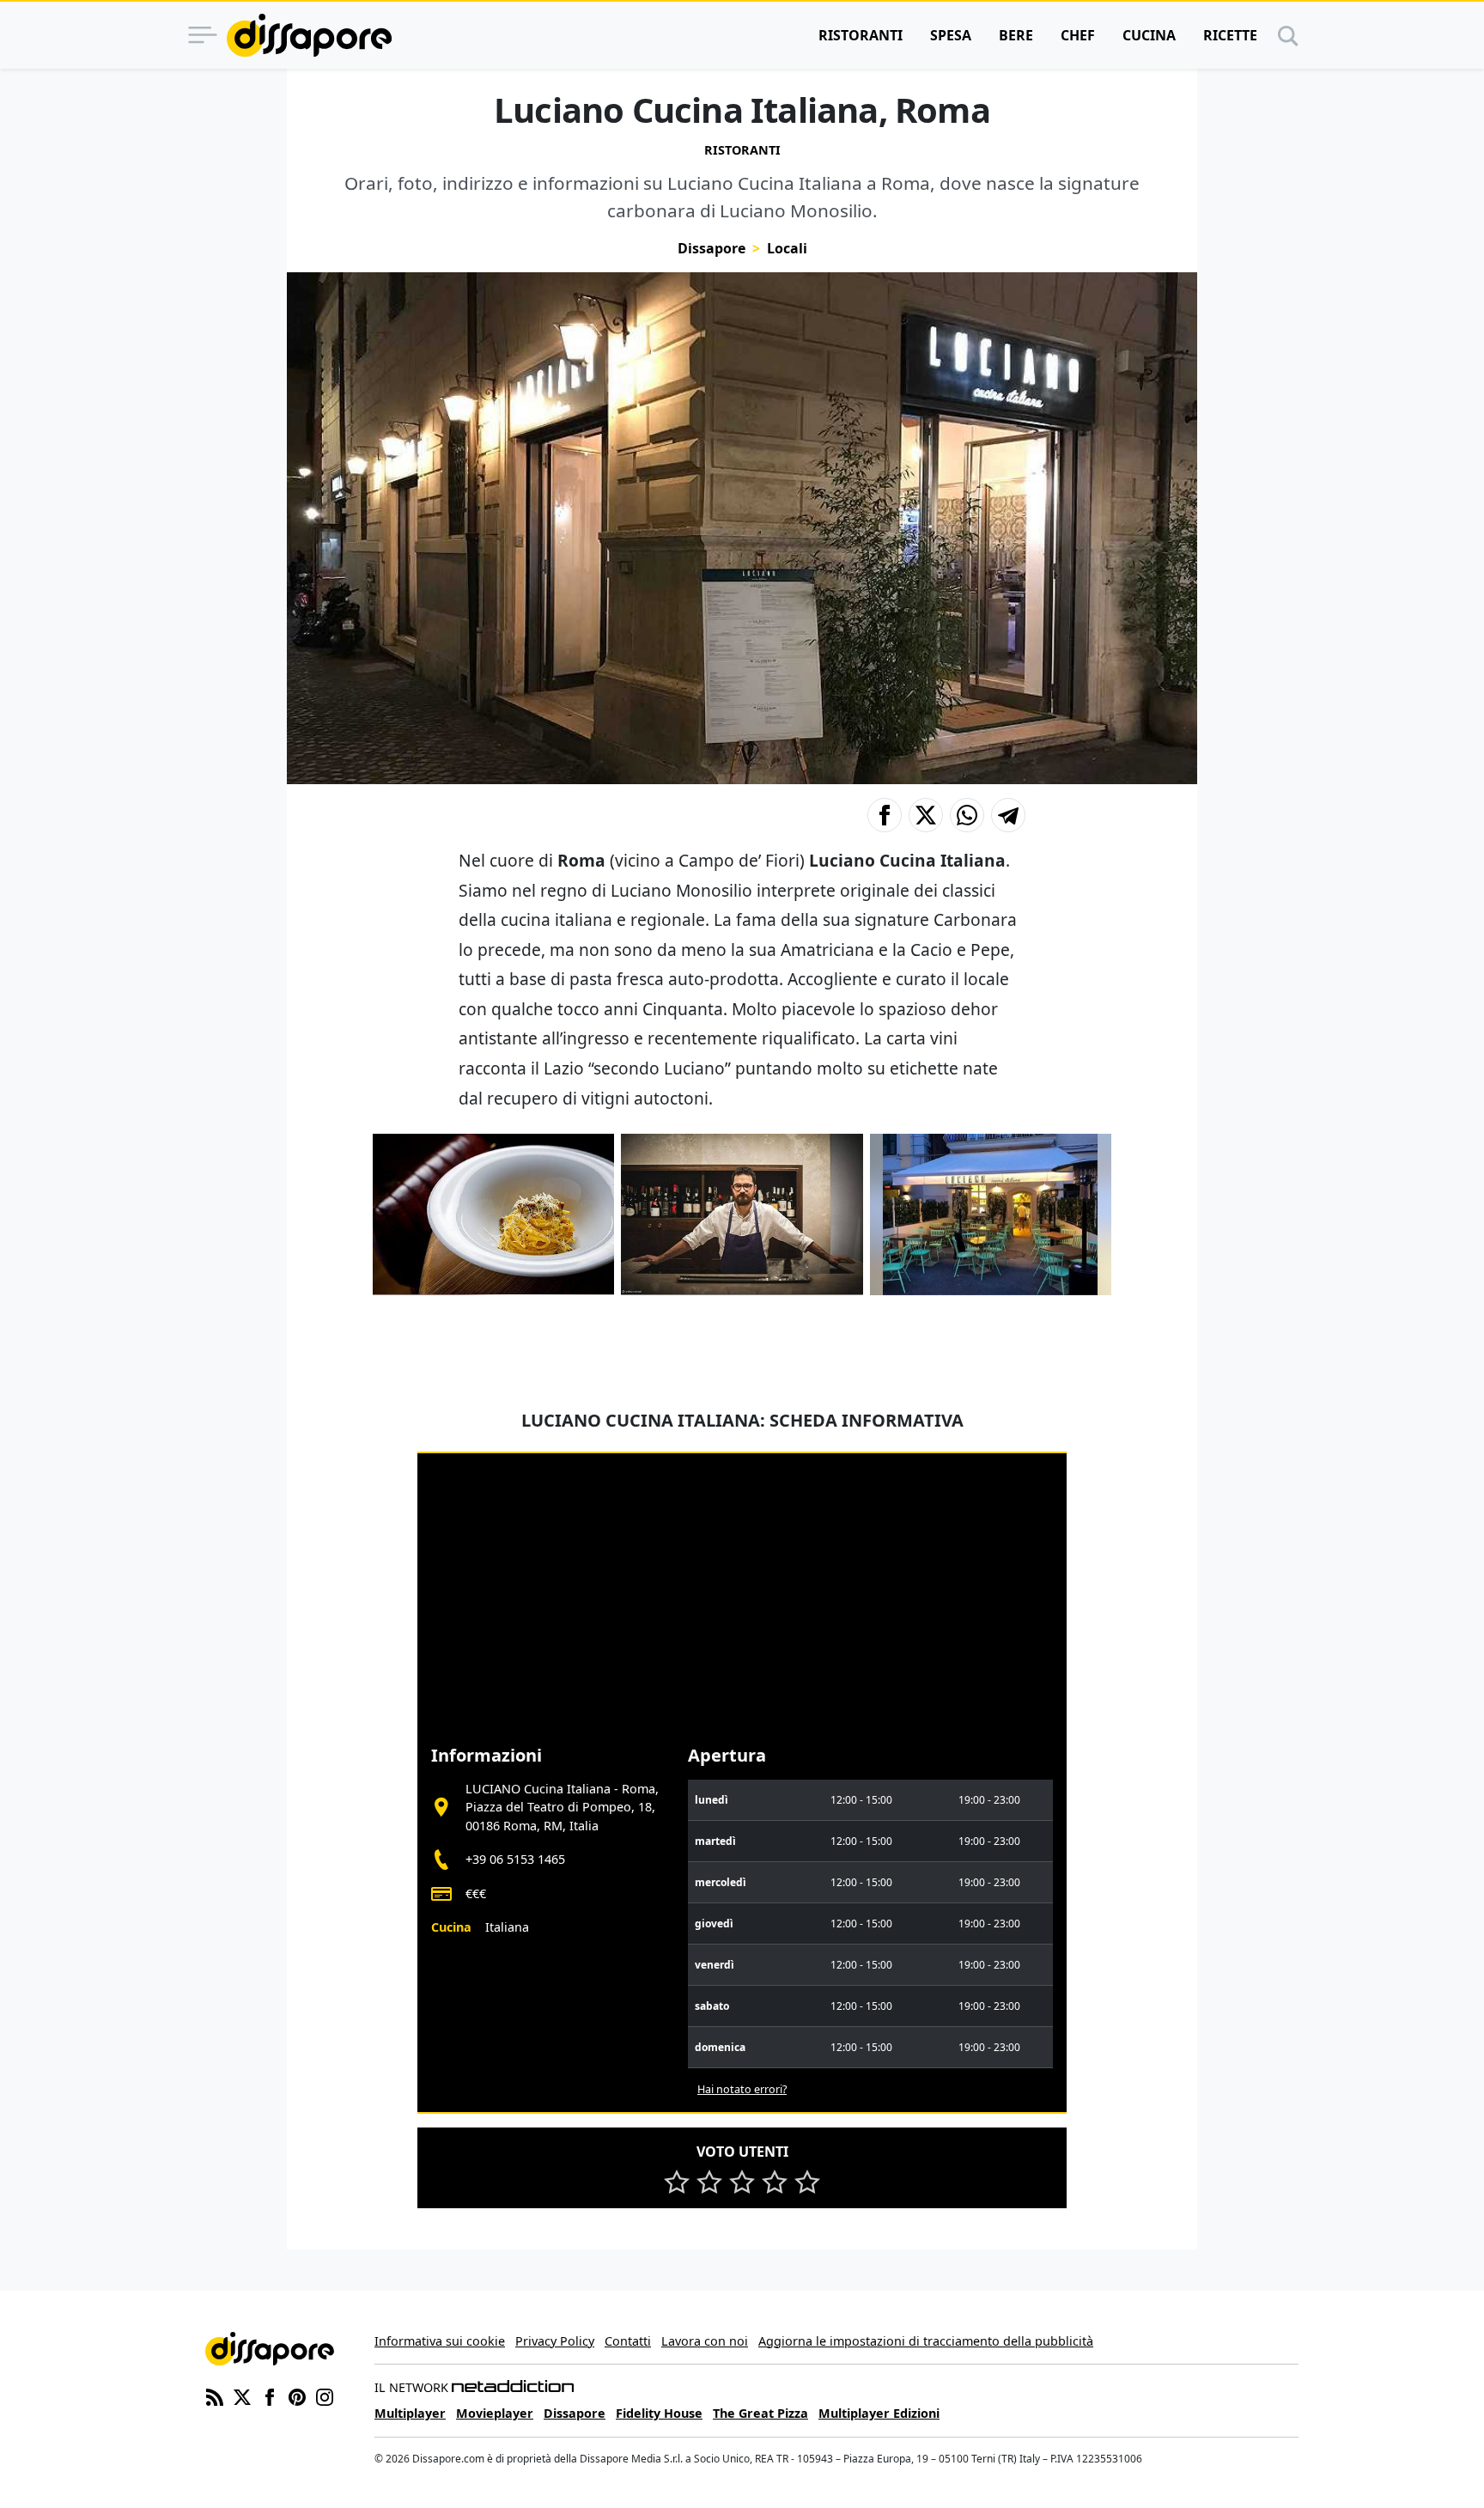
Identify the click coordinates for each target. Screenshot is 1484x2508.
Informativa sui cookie (440, 2341)
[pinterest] (297, 2396)
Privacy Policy (555, 2341)
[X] (242, 2396)
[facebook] (270, 2396)
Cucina (1149, 35)
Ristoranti (861, 35)
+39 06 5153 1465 (515, 1859)
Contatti (628, 2341)
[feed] (215, 2396)
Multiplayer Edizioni (879, 2413)
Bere (1016, 35)
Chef (1078, 35)
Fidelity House (659, 2413)
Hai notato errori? (742, 2089)
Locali (787, 248)
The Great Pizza (760, 2413)
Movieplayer (495, 2413)
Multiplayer (410, 2413)
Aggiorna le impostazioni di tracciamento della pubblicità (926, 2341)
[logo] (309, 35)
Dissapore (712, 248)
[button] (885, 815)
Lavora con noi (705, 2341)
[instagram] (325, 2396)
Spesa (951, 35)
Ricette (1230, 35)
